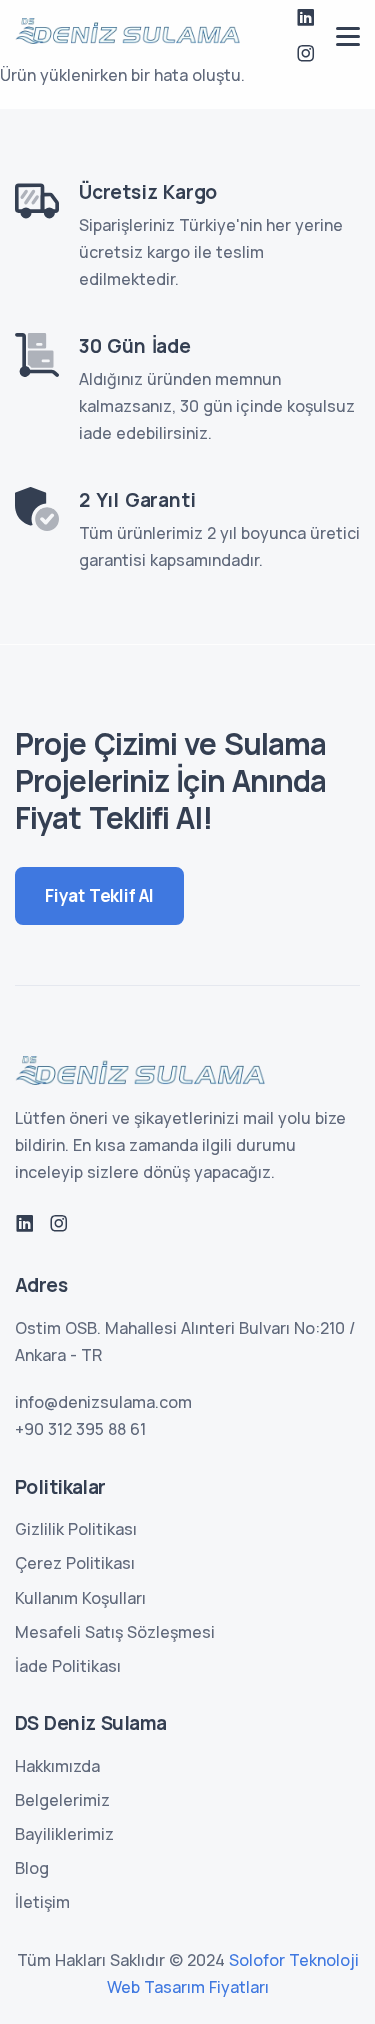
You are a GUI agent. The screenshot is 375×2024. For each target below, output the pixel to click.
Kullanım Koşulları (80, 1598)
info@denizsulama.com (103, 1402)
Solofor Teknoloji (294, 1960)
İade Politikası (68, 1666)
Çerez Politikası (75, 1563)
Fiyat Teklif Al (99, 895)
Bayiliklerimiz (64, 1834)
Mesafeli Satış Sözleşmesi (115, 1632)
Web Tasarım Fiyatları (188, 1987)
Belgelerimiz (62, 1800)
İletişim (42, 1902)
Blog (32, 1868)
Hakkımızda (57, 1766)
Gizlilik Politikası (76, 1529)
